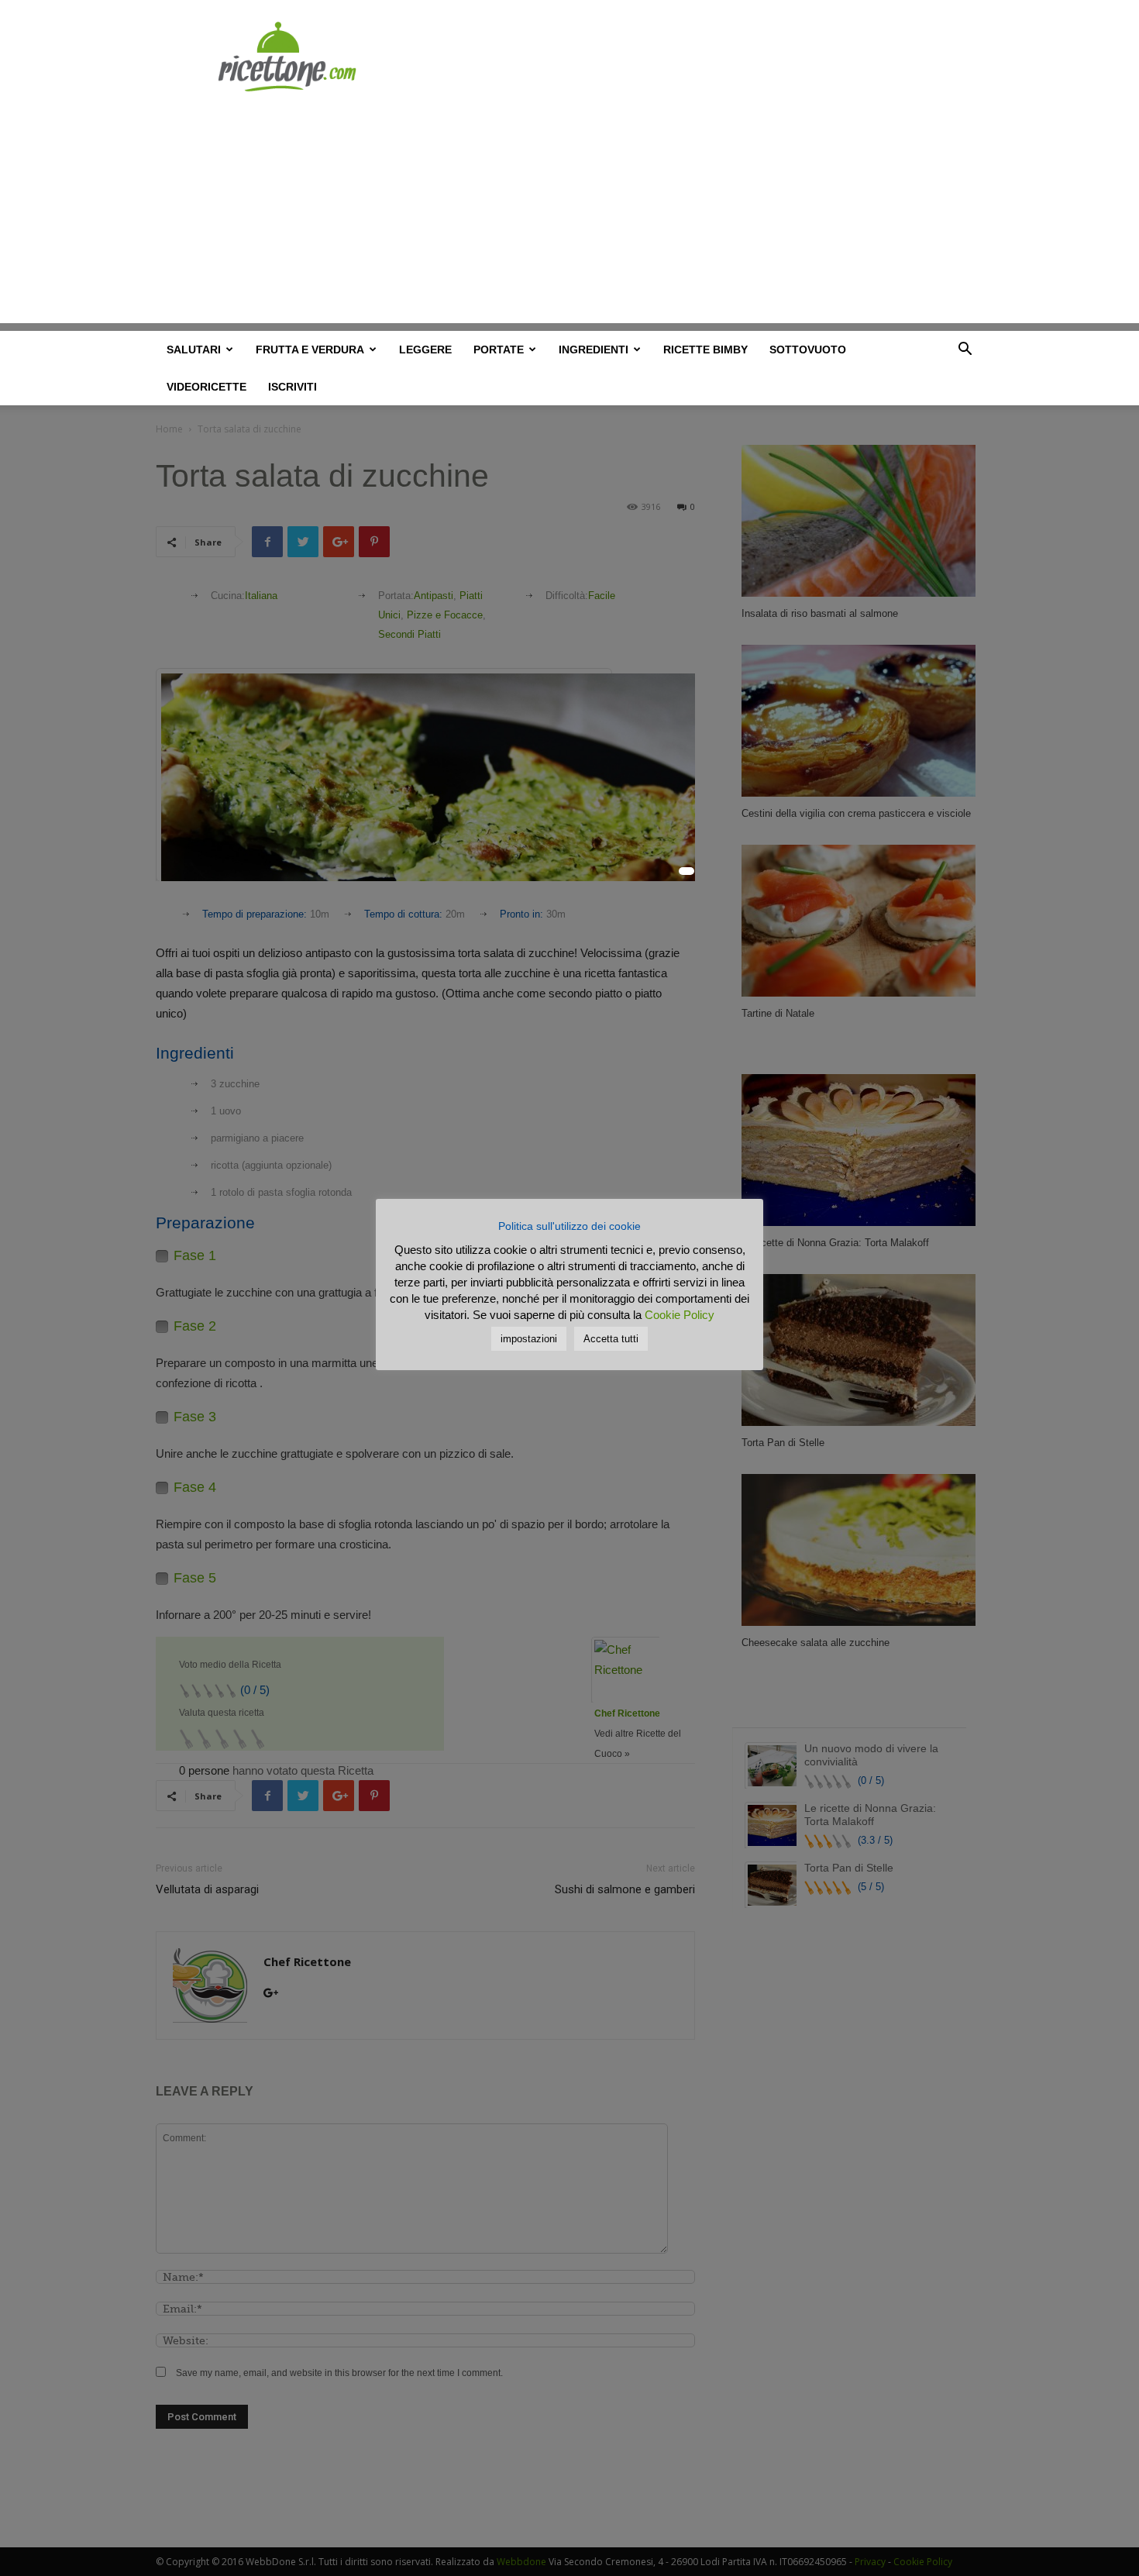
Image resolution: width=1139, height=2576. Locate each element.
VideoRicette (206, 387)
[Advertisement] (569, 215)
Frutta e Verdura (310, 350)
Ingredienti (594, 350)
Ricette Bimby (705, 350)
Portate (499, 350)
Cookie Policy (680, 1315)
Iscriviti (292, 387)
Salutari (194, 350)
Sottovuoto (808, 350)
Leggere (425, 350)
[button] (965, 351)
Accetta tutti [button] (611, 1339)
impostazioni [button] (529, 1339)
